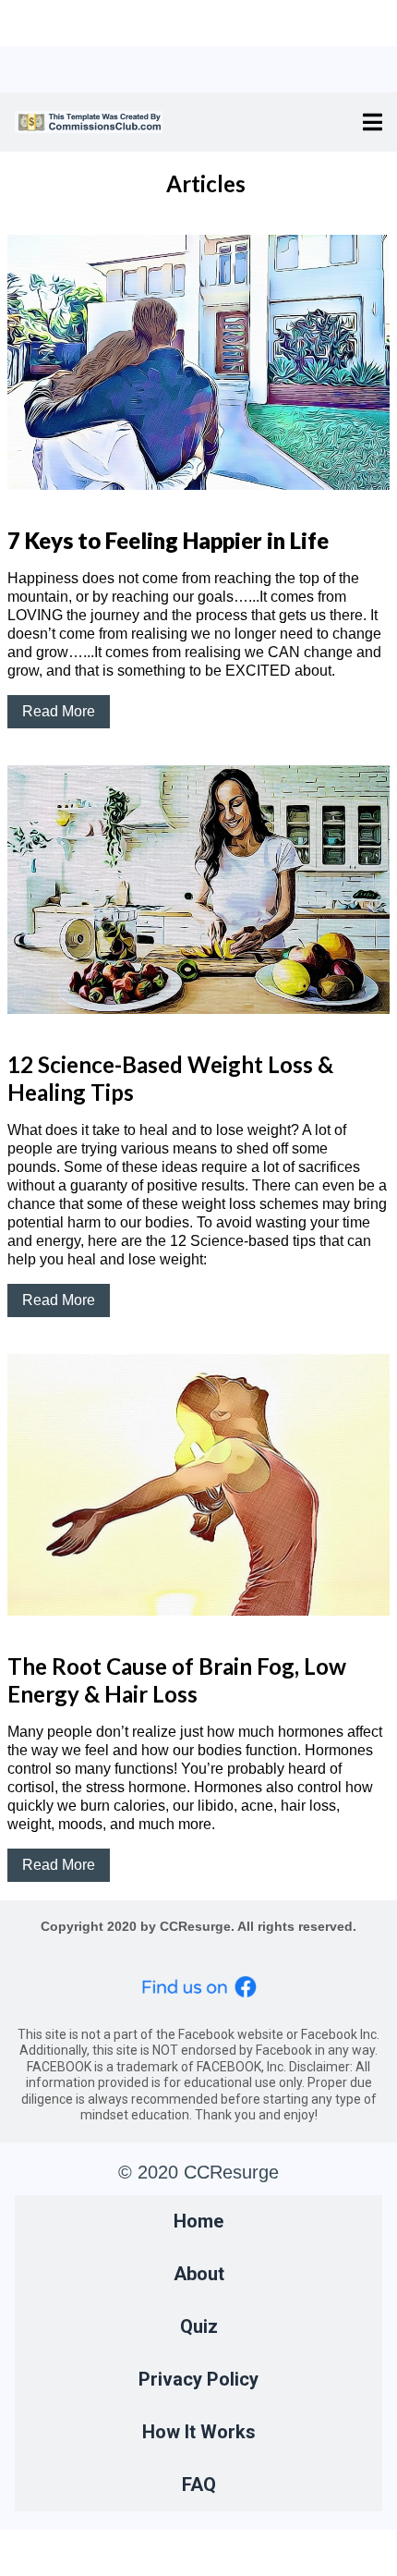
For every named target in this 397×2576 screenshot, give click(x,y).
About (199, 2274)
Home (198, 2221)
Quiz (199, 2326)
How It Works (199, 2432)
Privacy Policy (198, 2379)
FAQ (199, 2484)
